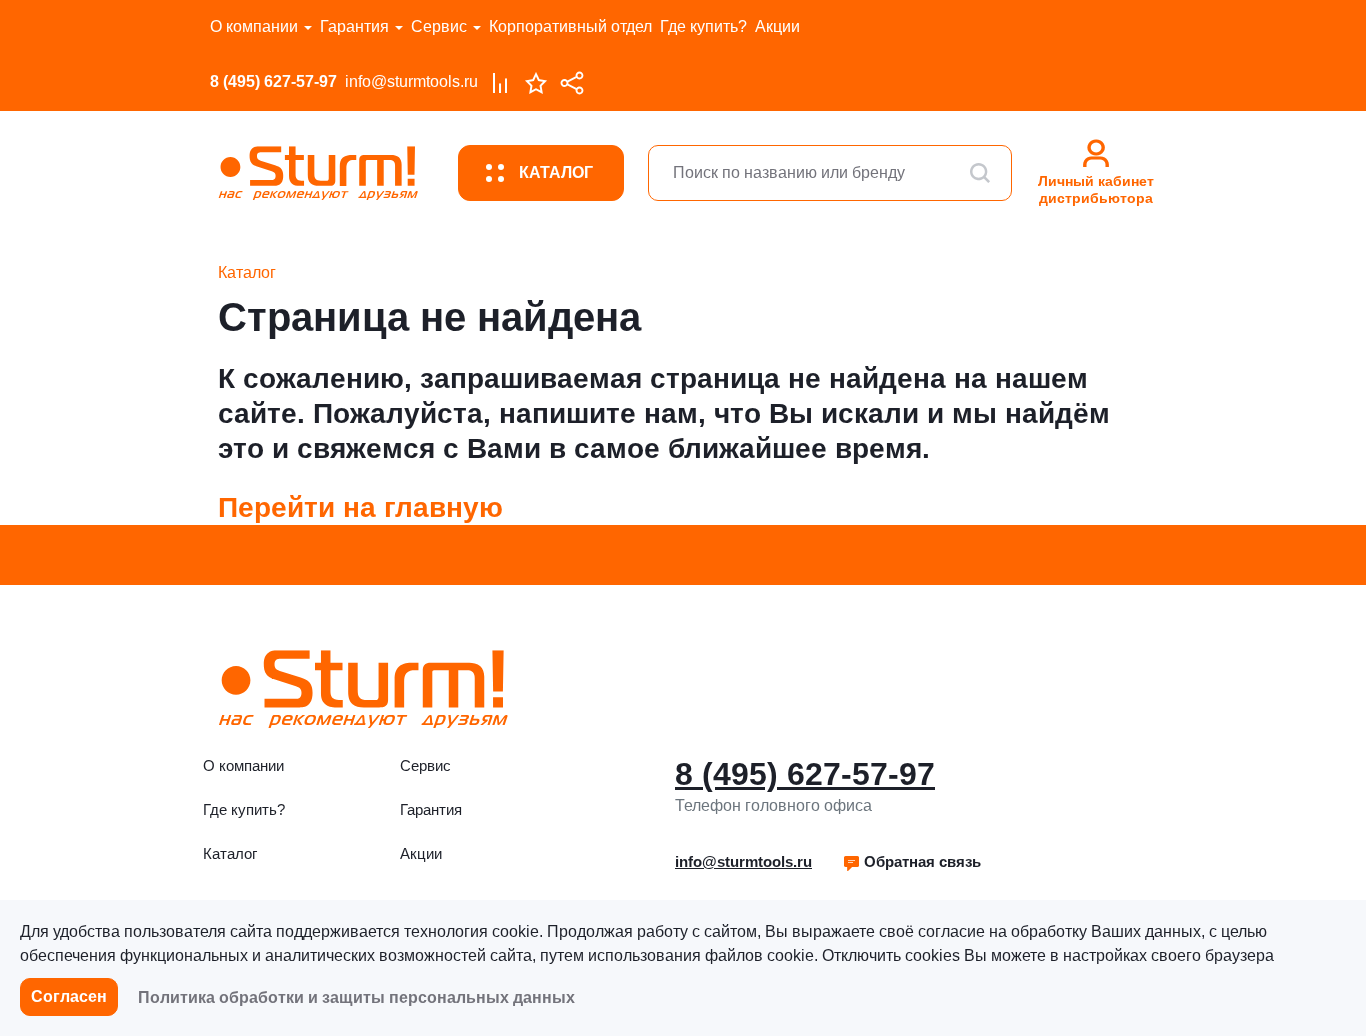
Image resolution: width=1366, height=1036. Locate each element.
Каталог (230, 853)
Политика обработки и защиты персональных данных (356, 997)
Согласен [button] (69, 996)
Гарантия (354, 26)
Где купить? (703, 26)
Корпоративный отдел (570, 26)
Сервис (439, 26)
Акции (777, 26)
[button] (911, 862)
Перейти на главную (360, 507)
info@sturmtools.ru (411, 81)
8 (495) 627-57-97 (273, 81)
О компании (254, 26)
